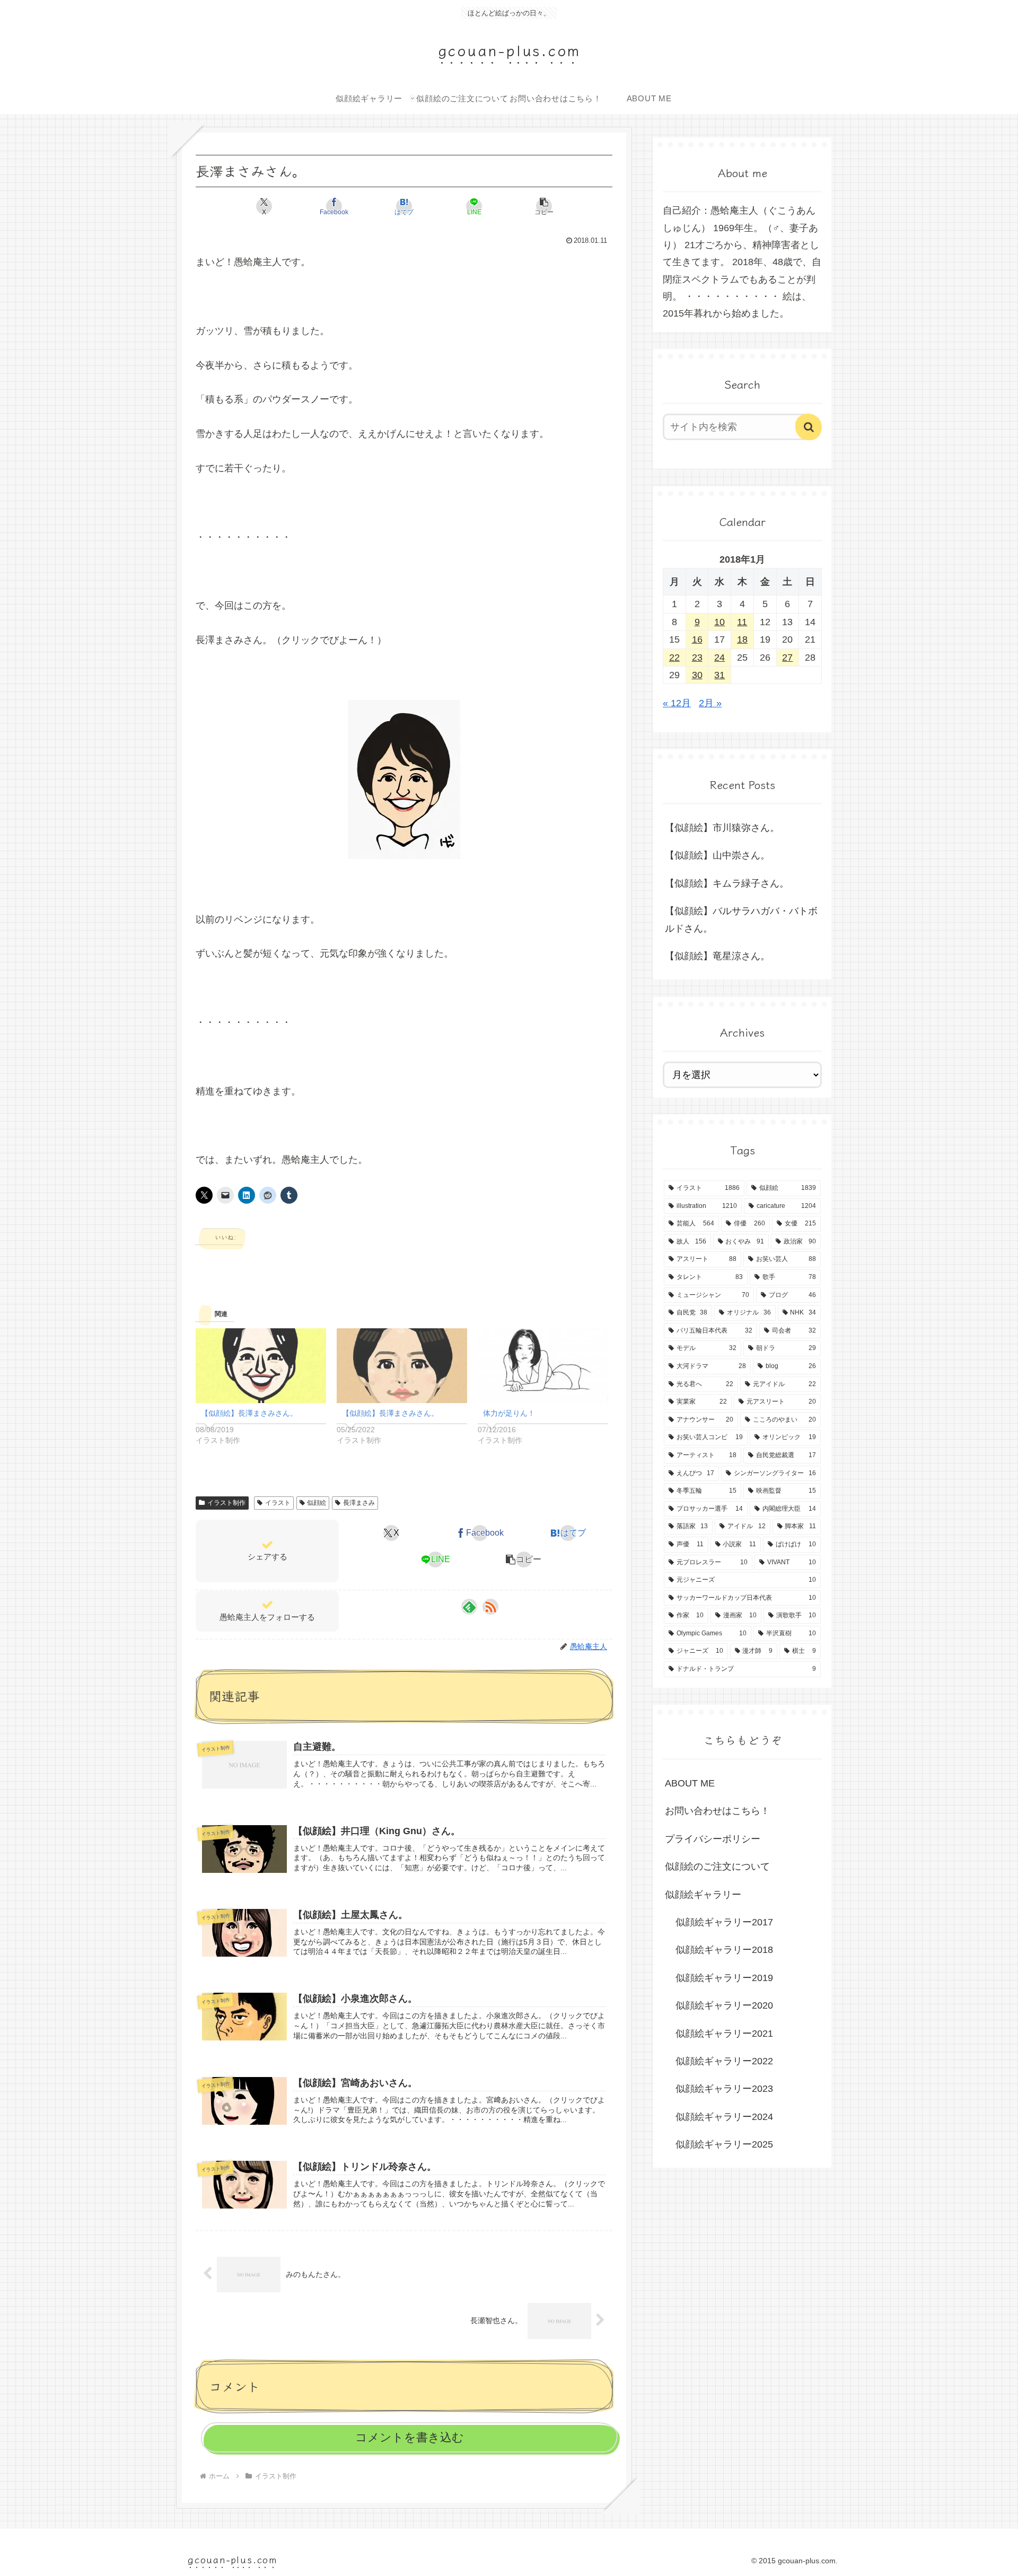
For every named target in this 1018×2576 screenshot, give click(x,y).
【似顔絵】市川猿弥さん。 (722, 828)
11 (742, 622)
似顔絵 (317, 1503)
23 (697, 658)
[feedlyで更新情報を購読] (469, 1607)
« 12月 (677, 703)
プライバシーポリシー (713, 1839)
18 (742, 639)
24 (719, 658)
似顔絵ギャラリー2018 (724, 1950)
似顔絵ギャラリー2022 (724, 2061)
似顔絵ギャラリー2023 (724, 2089)
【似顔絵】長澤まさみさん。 (249, 1413)
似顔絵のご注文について (717, 1867)
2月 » (710, 703)
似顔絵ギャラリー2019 (724, 1978)
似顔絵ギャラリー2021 (724, 2034)
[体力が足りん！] (543, 1366)
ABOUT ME (690, 1783)
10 (719, 622)
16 (697, 639)
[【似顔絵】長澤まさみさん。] (261, 1366)
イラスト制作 (226, 1503)
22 (674, 658)
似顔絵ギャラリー (703, 1895)
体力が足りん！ (509, 1413)
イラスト (278, 1503)
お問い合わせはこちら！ (717, 1811)
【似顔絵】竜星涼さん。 (717, 956)
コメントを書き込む (410, 2437)
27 (787, 658)
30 (697, 675)
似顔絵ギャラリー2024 (724, 2117)
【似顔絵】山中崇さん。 (717, 855)
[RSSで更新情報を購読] (490, 1607)
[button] (544, 206)
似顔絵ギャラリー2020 (724, 2005)
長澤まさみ (359, 1503)
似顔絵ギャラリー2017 (724, 1922)
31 (719, 675)
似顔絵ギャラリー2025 (724, 2144)
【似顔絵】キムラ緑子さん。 (727, 883)
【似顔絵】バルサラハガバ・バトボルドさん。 (741, 919)
